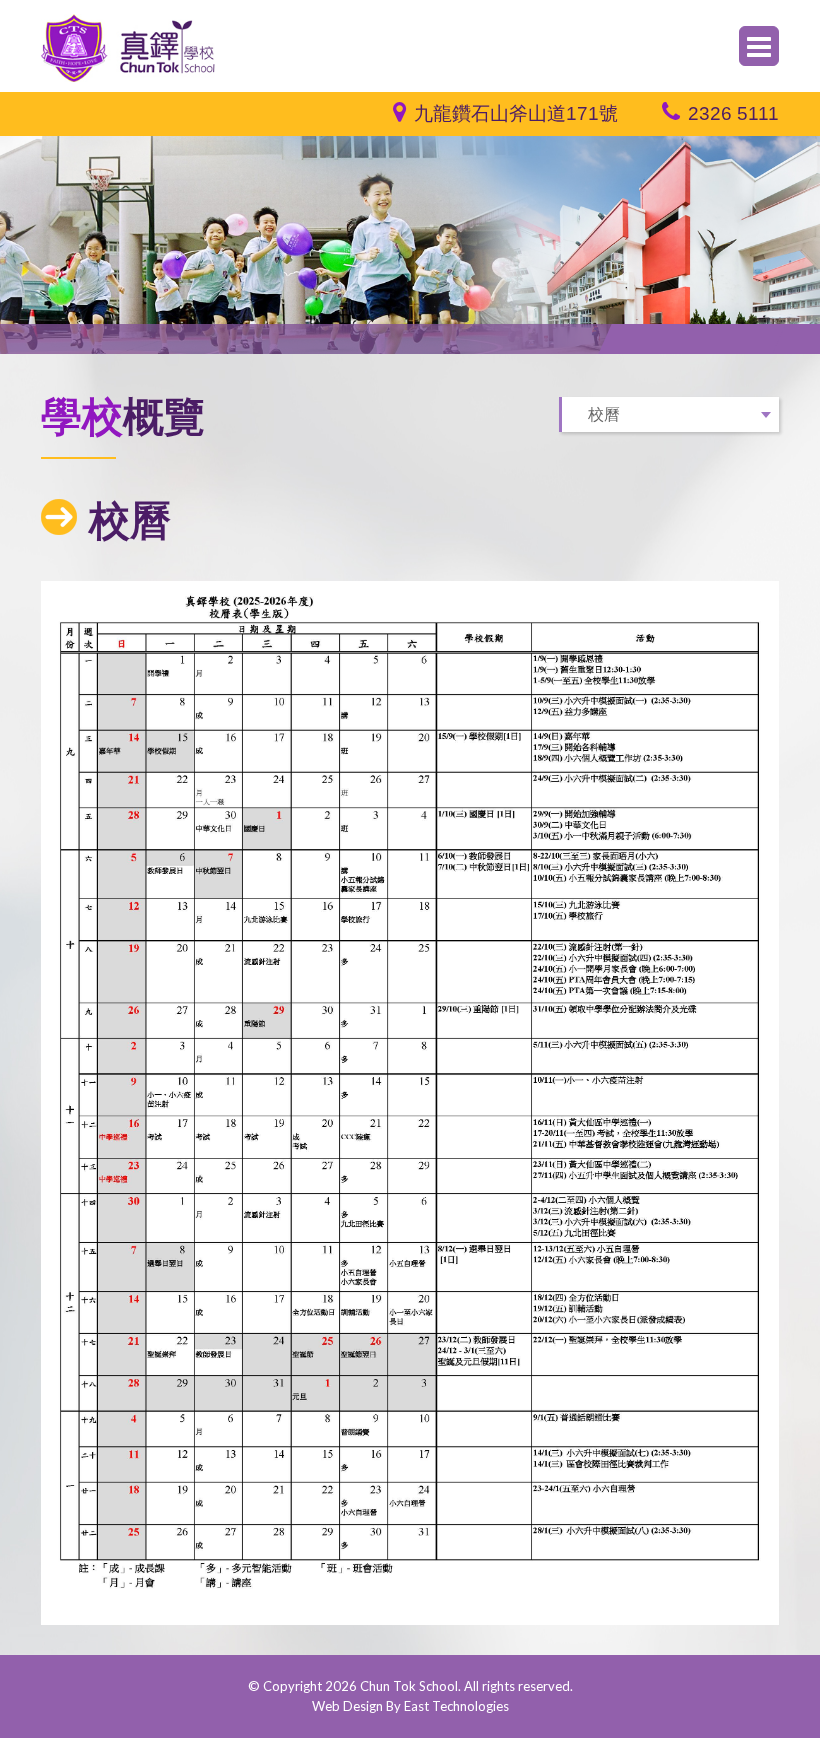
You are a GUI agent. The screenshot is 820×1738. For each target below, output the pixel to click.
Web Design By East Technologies (410, 1706)
